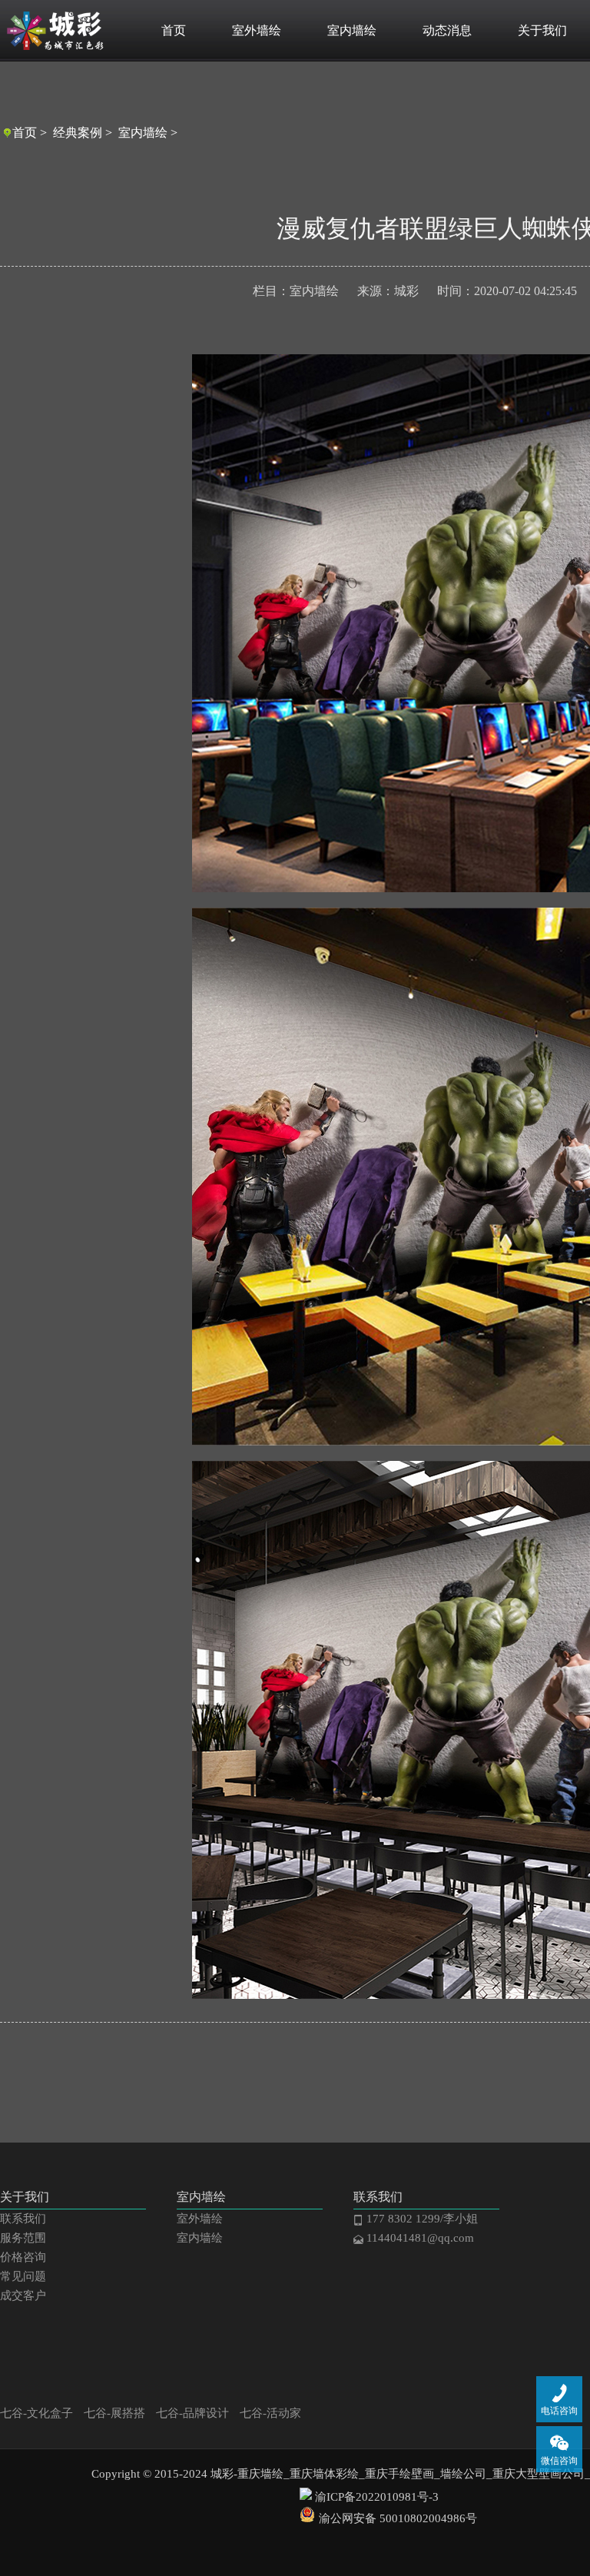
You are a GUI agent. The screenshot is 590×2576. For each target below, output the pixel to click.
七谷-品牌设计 (192, 2413)
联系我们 (23, 2219)
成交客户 (23, 2295)
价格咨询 (23, 2257)
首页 (174, 30)
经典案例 (78, 133)
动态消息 (447, 30)
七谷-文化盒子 (36, 2413)
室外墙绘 (257, 30)
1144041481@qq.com (419, 2238)
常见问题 (23, 2276)
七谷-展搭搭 (114, 2413)
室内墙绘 (352, 30)
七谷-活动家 (270, 2413)
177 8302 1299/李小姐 (421, 2219)
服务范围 (23, 2238)
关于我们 (542, 30)
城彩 (406, 291)
